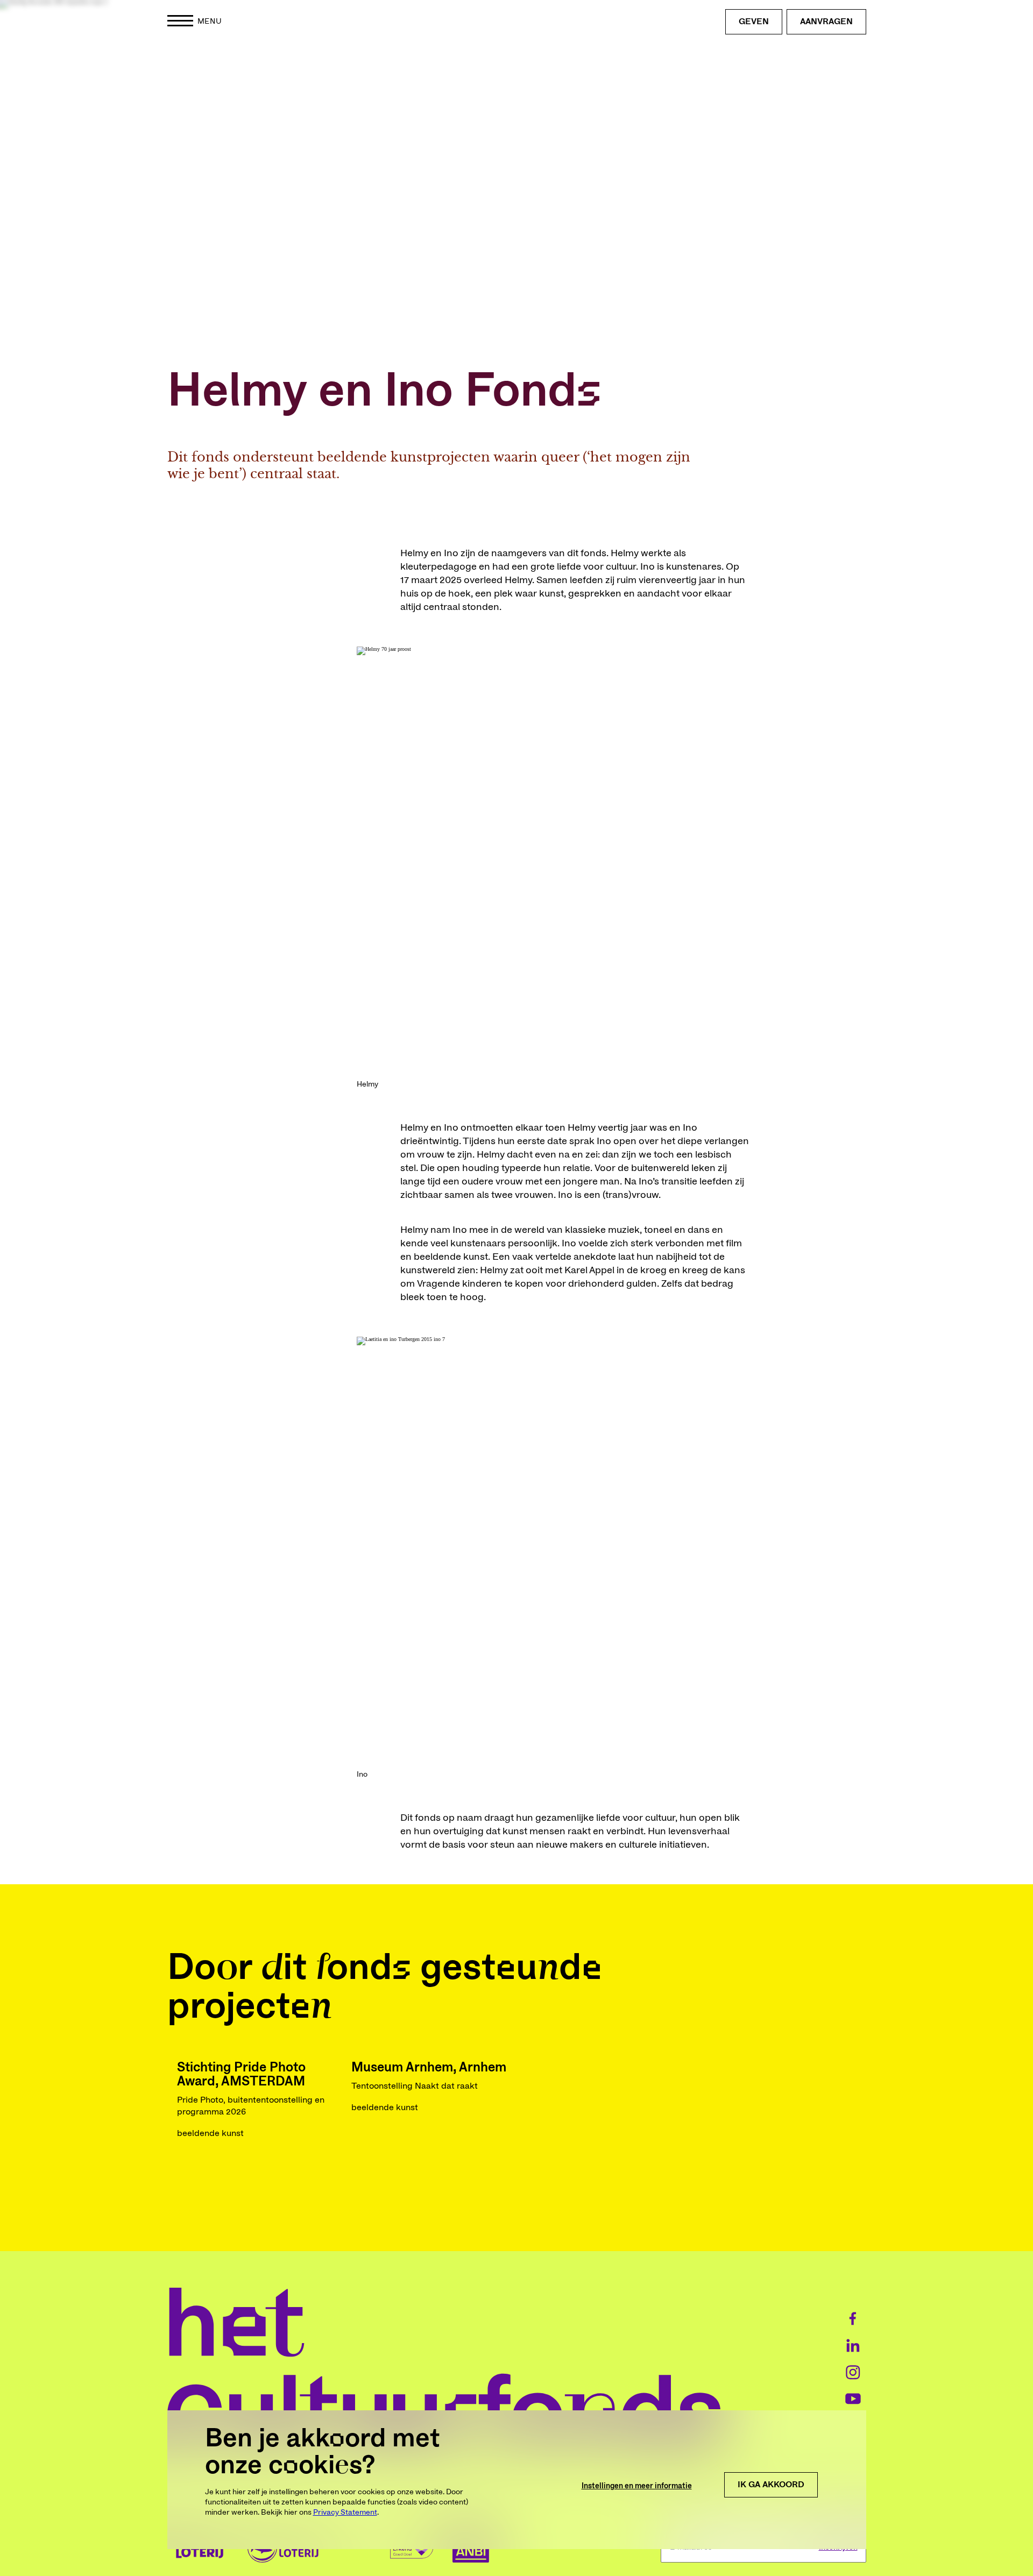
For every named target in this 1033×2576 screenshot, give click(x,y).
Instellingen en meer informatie (637, 2486)
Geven (754, 22)
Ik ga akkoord (771, 2485)
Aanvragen (826, 22)
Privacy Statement (345, 2513)
